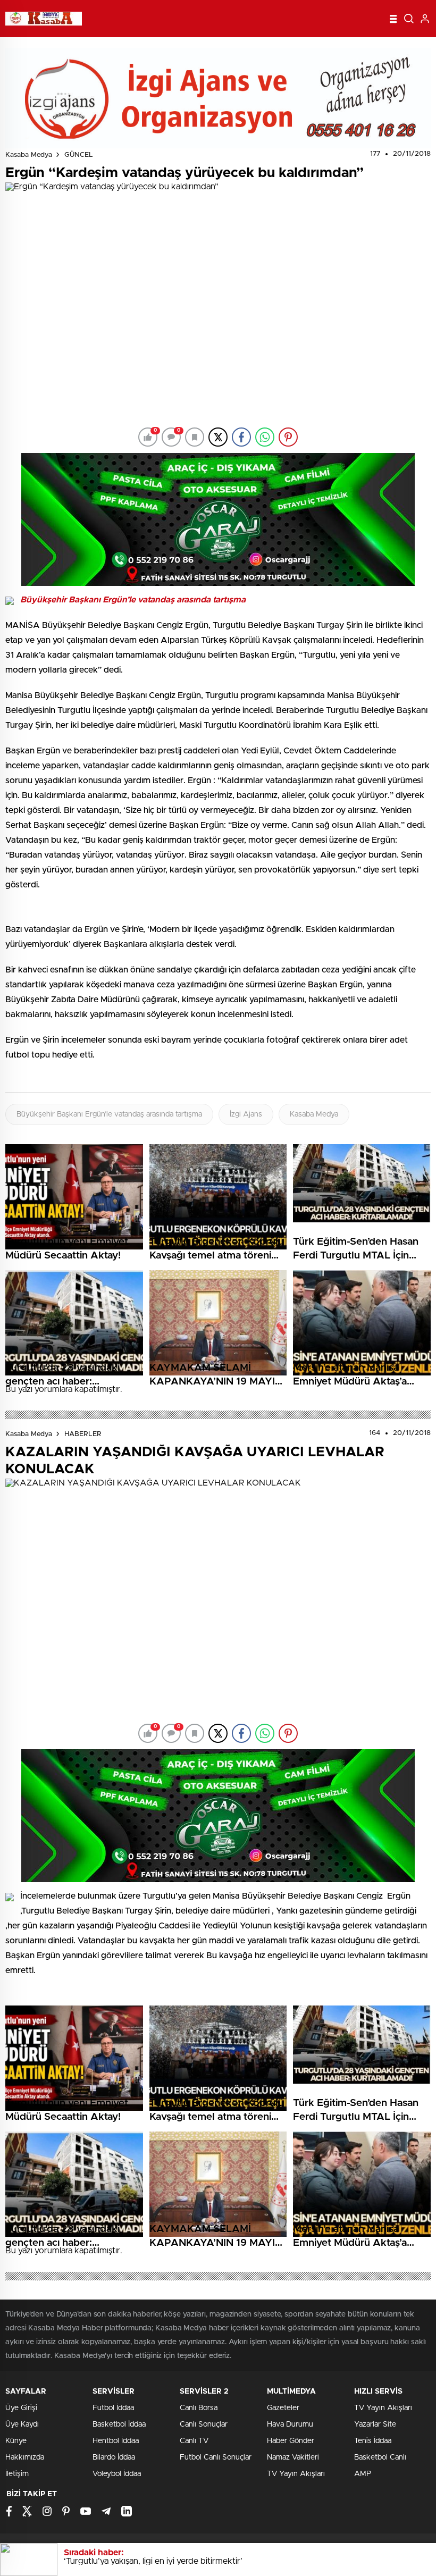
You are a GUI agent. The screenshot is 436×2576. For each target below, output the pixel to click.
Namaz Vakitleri (293, 2457)
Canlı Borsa (199, 2408)
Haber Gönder (291, 2441)
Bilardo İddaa (114, 2457)
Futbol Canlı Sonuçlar (216, 2457)
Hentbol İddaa (116, 2441)
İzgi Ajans (246, 1114)
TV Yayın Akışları (296, 2474)
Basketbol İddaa (119, 2424)
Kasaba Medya (29, 155)
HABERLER (83, 1434)
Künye (16, 2441)
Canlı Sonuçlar (204, 2424)
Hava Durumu (290, 2424)
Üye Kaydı (22, 2424)
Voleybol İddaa (117, 2474)
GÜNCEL (79, 155)
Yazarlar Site (375, 2424)
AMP (363, 2474)
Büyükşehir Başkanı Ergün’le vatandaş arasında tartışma (109, 1114)
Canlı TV (194, 2441)
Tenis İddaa (373, 2441)
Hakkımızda (25, 2457)
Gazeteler (283, 2408)
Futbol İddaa (113, 2408)
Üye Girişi (21, 2408)
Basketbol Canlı (380, 2457)
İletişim (17, 2474)
